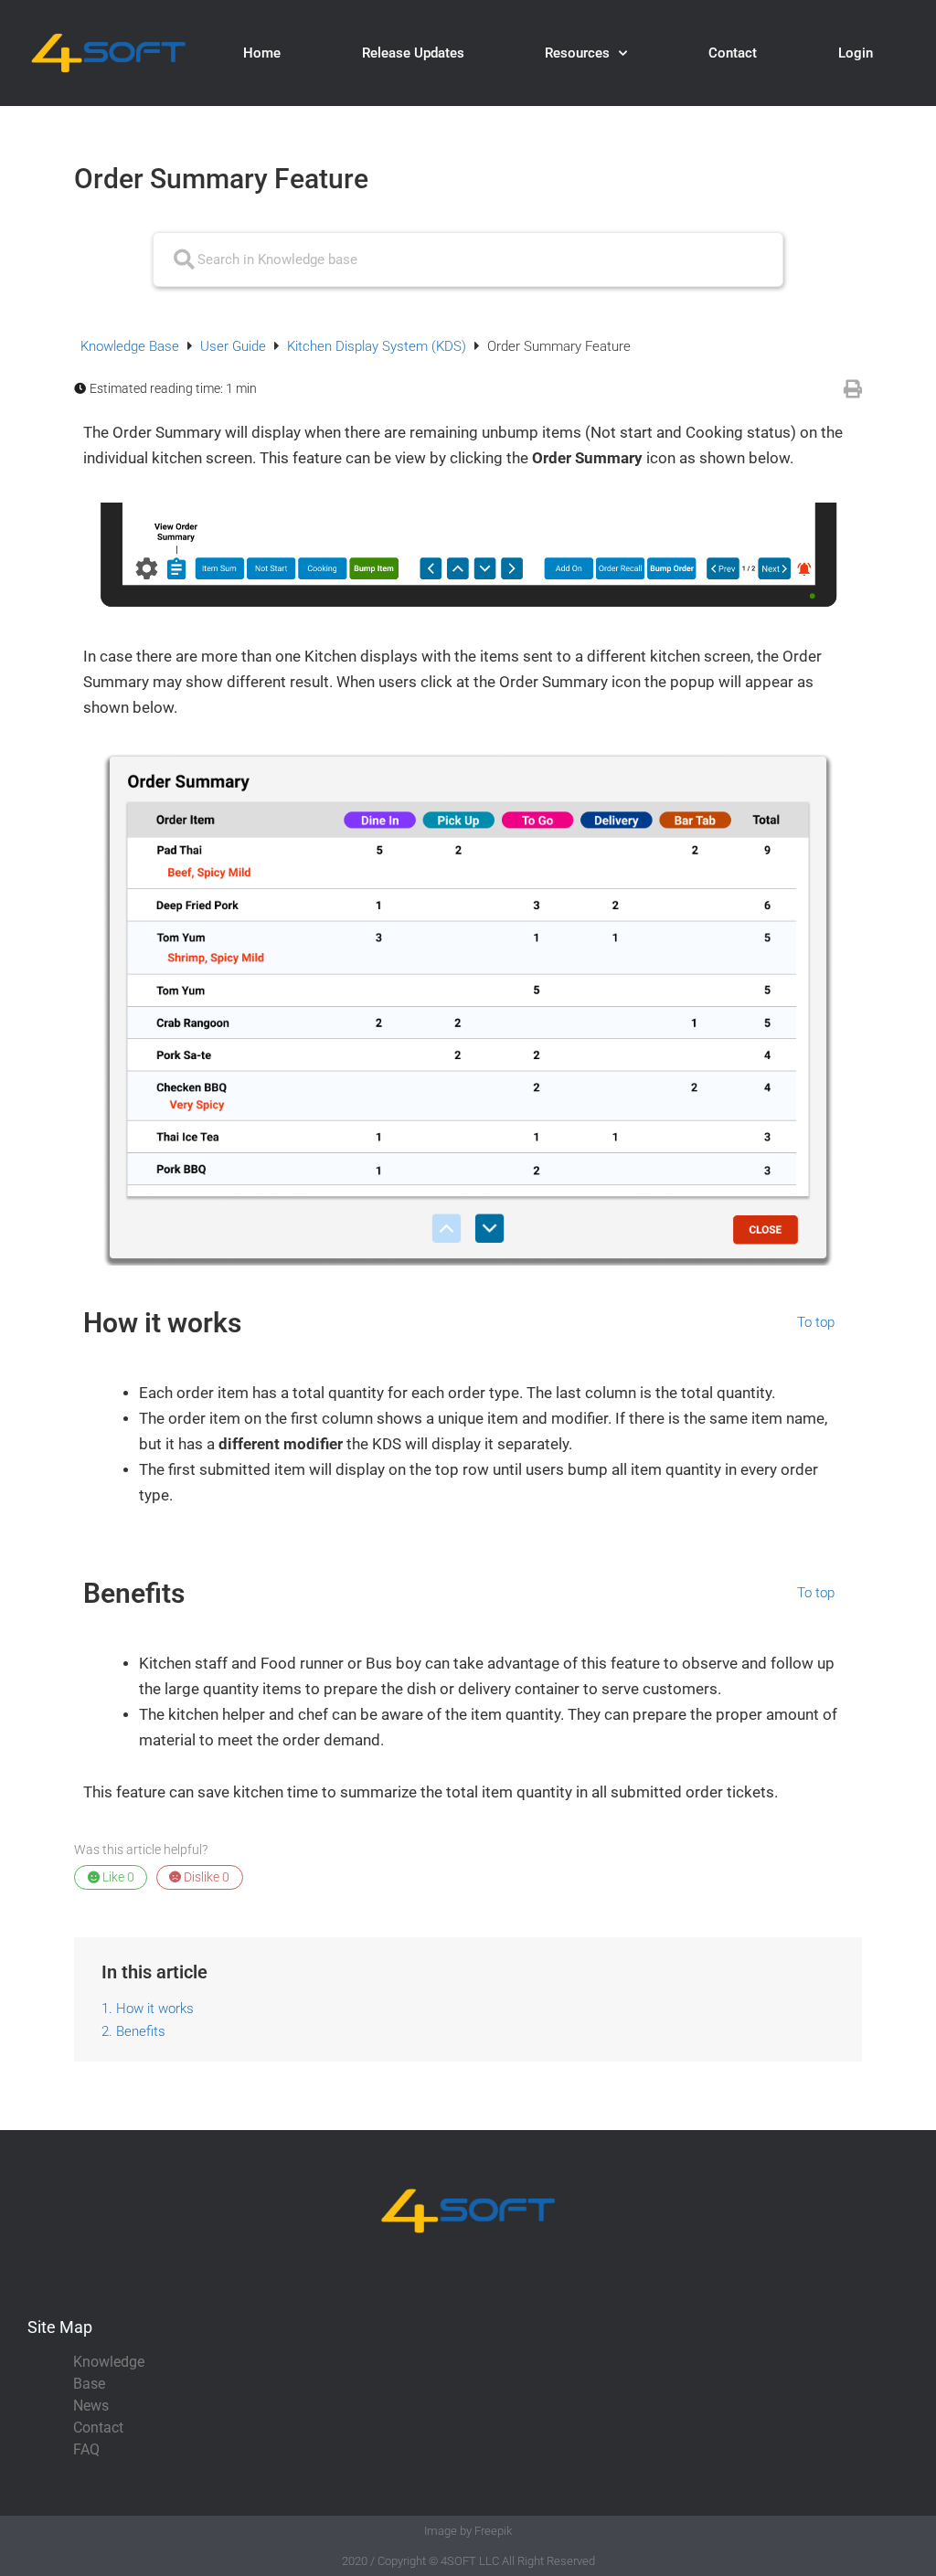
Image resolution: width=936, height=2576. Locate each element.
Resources (577, 53)
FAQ (86, 2449)
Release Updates (413, 53)
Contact (733, 53)
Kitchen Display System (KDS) (378, 346)
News (91, 2406)
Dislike (205, 1877)
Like (117, 1877)
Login (856, 53)
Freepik (493, 2531)
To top (816, 1323)
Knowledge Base (132, 346)
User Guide (235, 346)
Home (262, 53)
